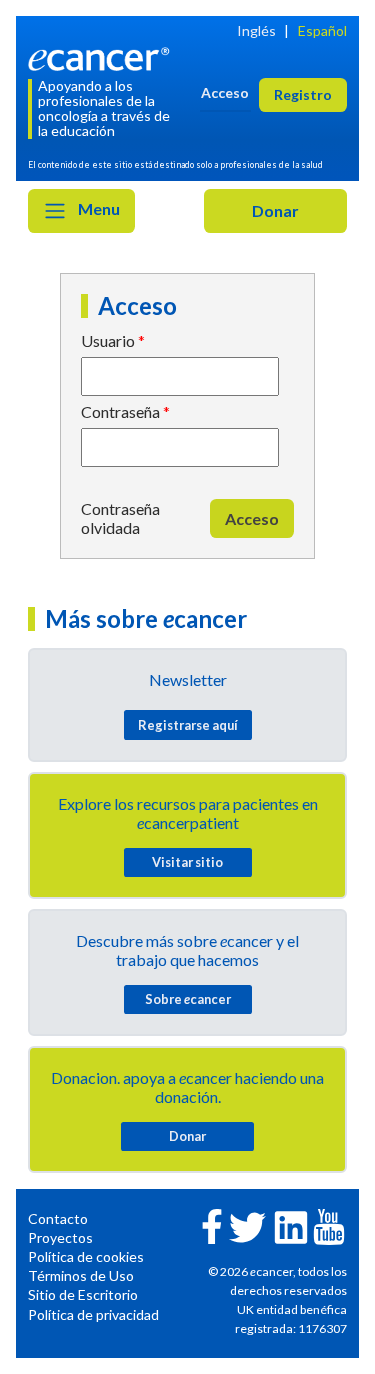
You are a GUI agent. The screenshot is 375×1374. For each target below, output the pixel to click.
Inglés (256, 30)
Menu (97, 208)
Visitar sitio (187, 862)
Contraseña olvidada (120, 518)
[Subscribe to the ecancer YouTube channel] (329, 1225)
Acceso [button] (225, 92)
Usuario (108, 340)
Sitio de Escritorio (83, 1294)
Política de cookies (86, 1256)
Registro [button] (303, 94)
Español (322, 30)
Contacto (58, 1218)
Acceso (252, 518)
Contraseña (120, 411)
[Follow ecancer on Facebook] (212, 1224)
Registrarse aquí (188, 725)
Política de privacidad (93, 1314)
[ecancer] (102, 57)
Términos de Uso (81, 1275)
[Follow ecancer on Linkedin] (291, 1225)
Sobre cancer (188, 999)
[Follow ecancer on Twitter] (247, 1225)
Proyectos (60, 1237)
